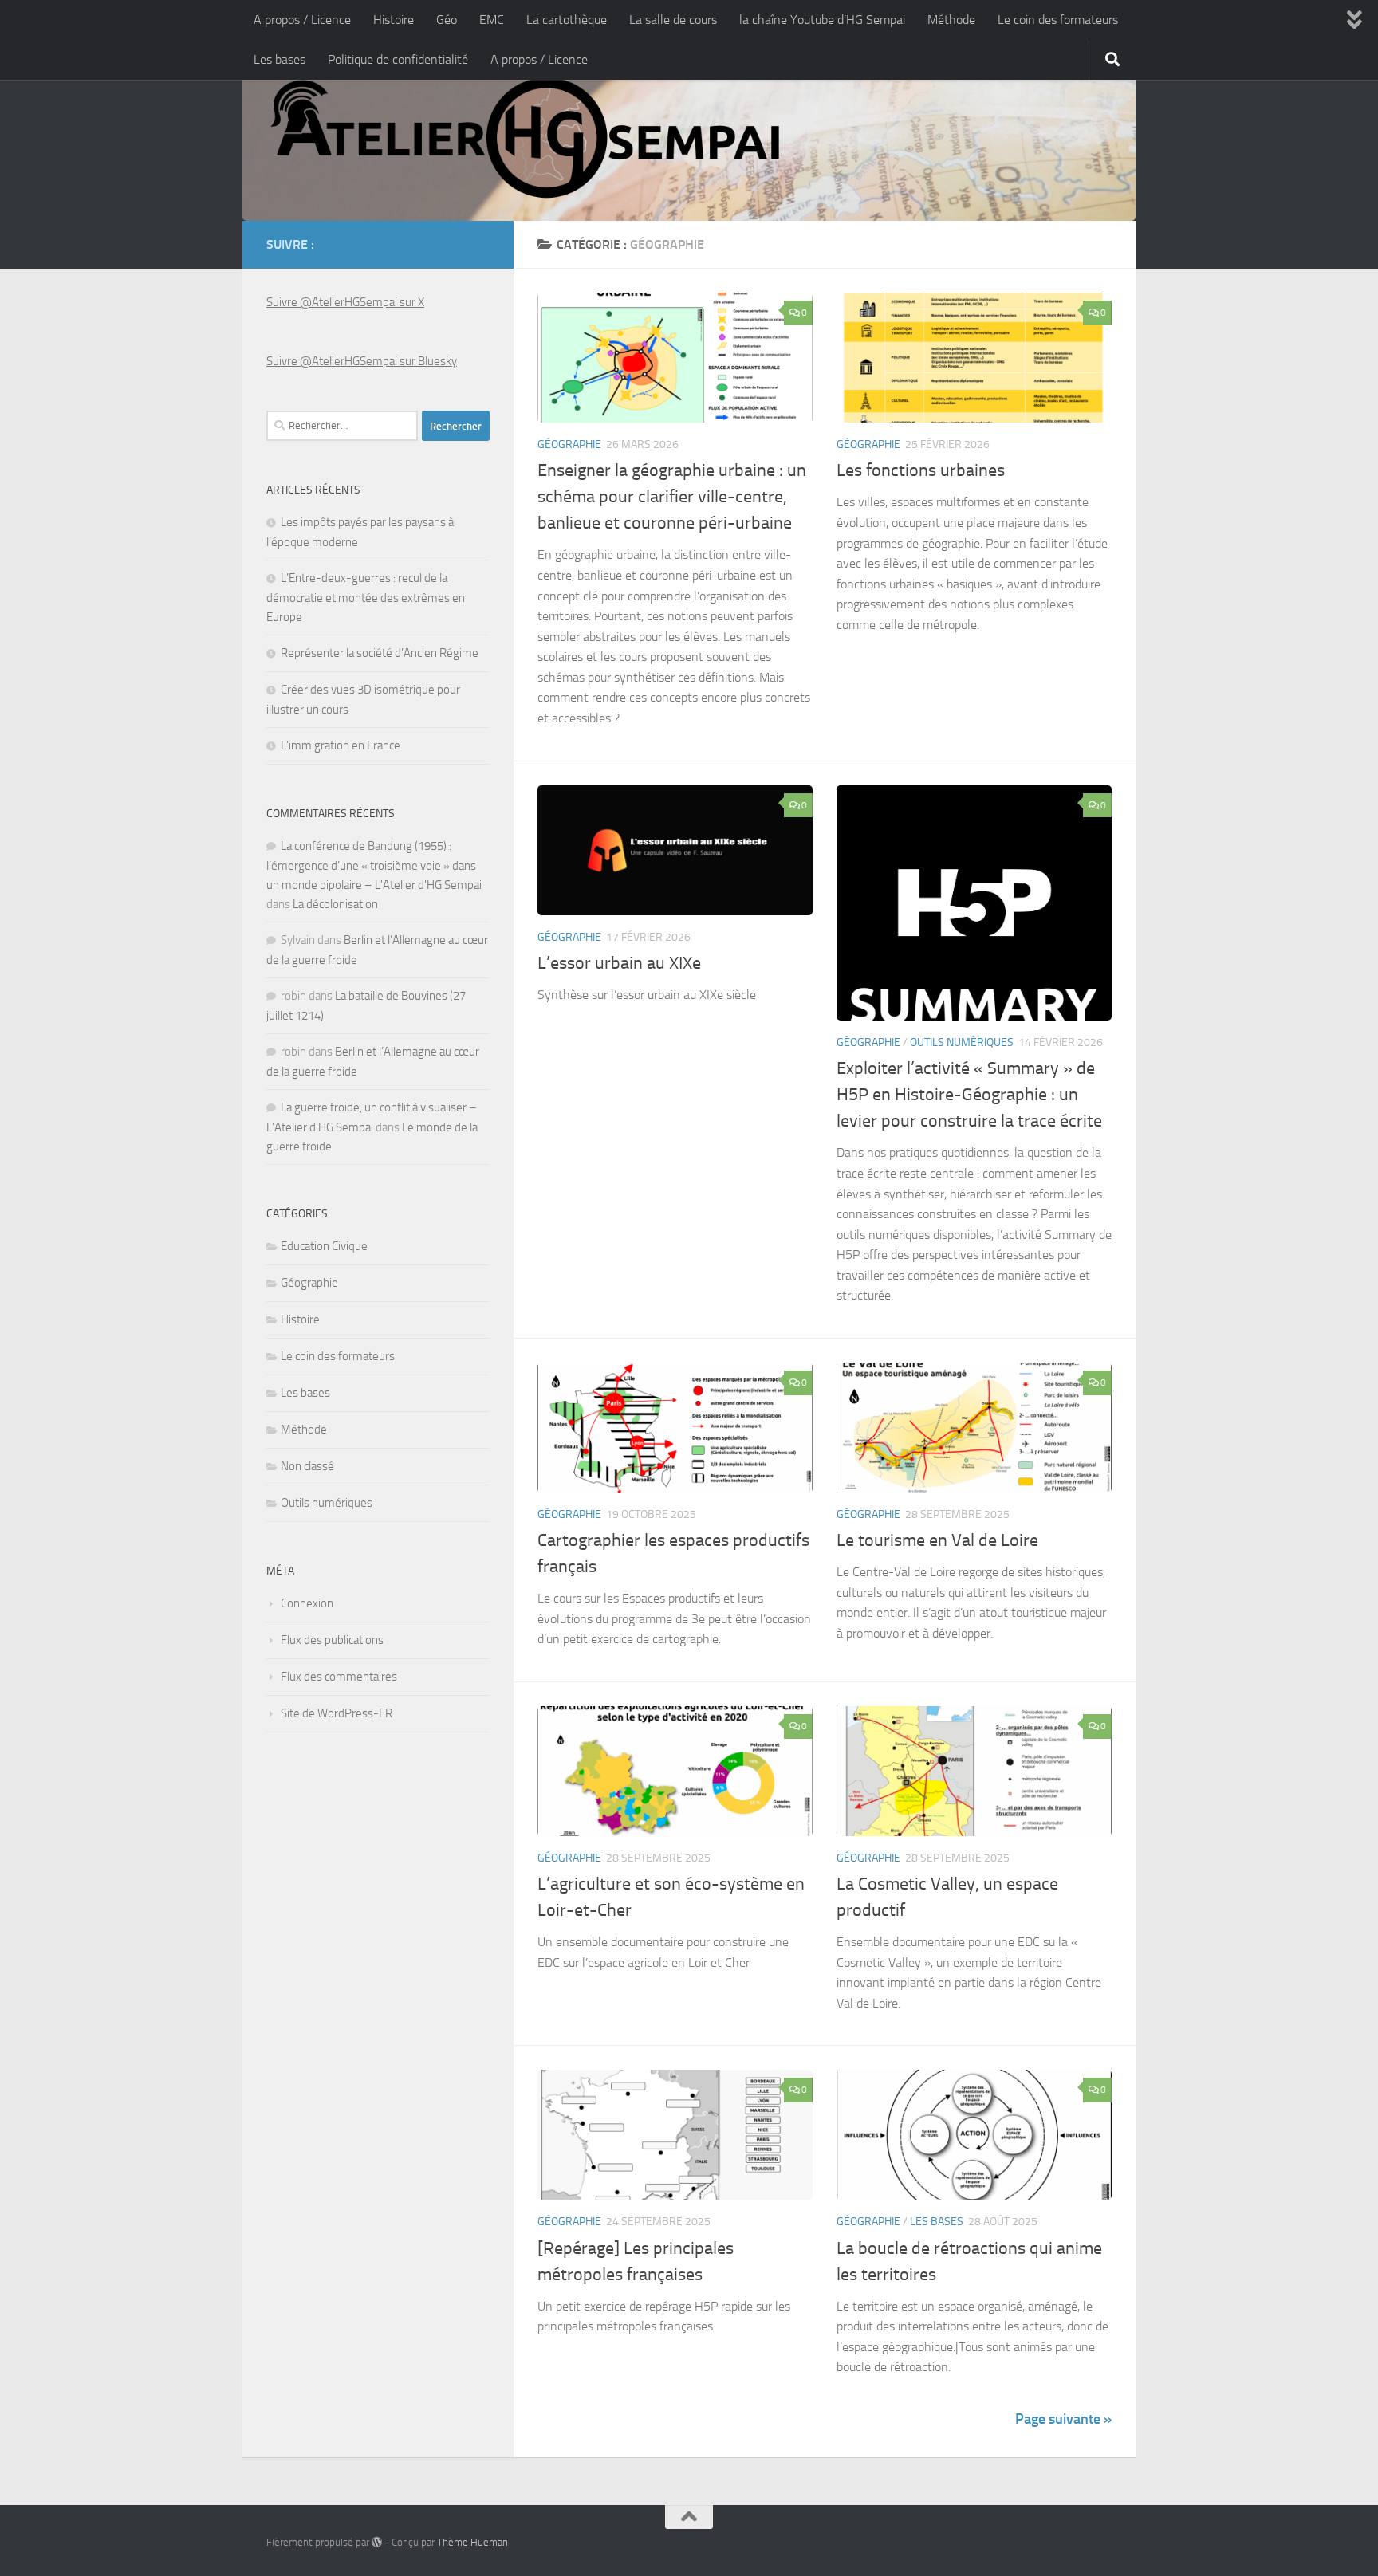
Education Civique (324, 1246)
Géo (447, 20)
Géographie (569, 444)
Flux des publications (332, 1640)
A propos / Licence (302, 20)
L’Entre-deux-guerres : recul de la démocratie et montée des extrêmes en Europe (366, 598)
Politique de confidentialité (398, 59)
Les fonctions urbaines (921, 470)
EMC (492, 20)
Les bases (280, 59)
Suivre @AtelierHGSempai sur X (345, 302)
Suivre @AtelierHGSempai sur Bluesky (362, 361)
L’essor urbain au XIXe (619, 963)
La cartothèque (567, 20)
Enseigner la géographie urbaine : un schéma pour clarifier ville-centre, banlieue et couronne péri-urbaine (672, 497)
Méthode (951, 20)
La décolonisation (335, 904)
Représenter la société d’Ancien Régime (380, 653)
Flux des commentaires (339, 1677)
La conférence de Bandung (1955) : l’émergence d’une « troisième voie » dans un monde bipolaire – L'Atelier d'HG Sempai (374, 865)
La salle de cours (673, 20)
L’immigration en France (341, 745)
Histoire (394, 20)
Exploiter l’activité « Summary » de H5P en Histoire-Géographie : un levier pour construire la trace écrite (969, 1095)
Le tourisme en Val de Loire (937, 1540)
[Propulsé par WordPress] (377, 2542)
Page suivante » (1063, 2419)
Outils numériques (962, 1042)
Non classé (307, 1466)
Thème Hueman (472, 2542)
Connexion (307, 1603)
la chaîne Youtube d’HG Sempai (822, 20)
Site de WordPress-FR (337, 1713)
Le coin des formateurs (1058, 20)
